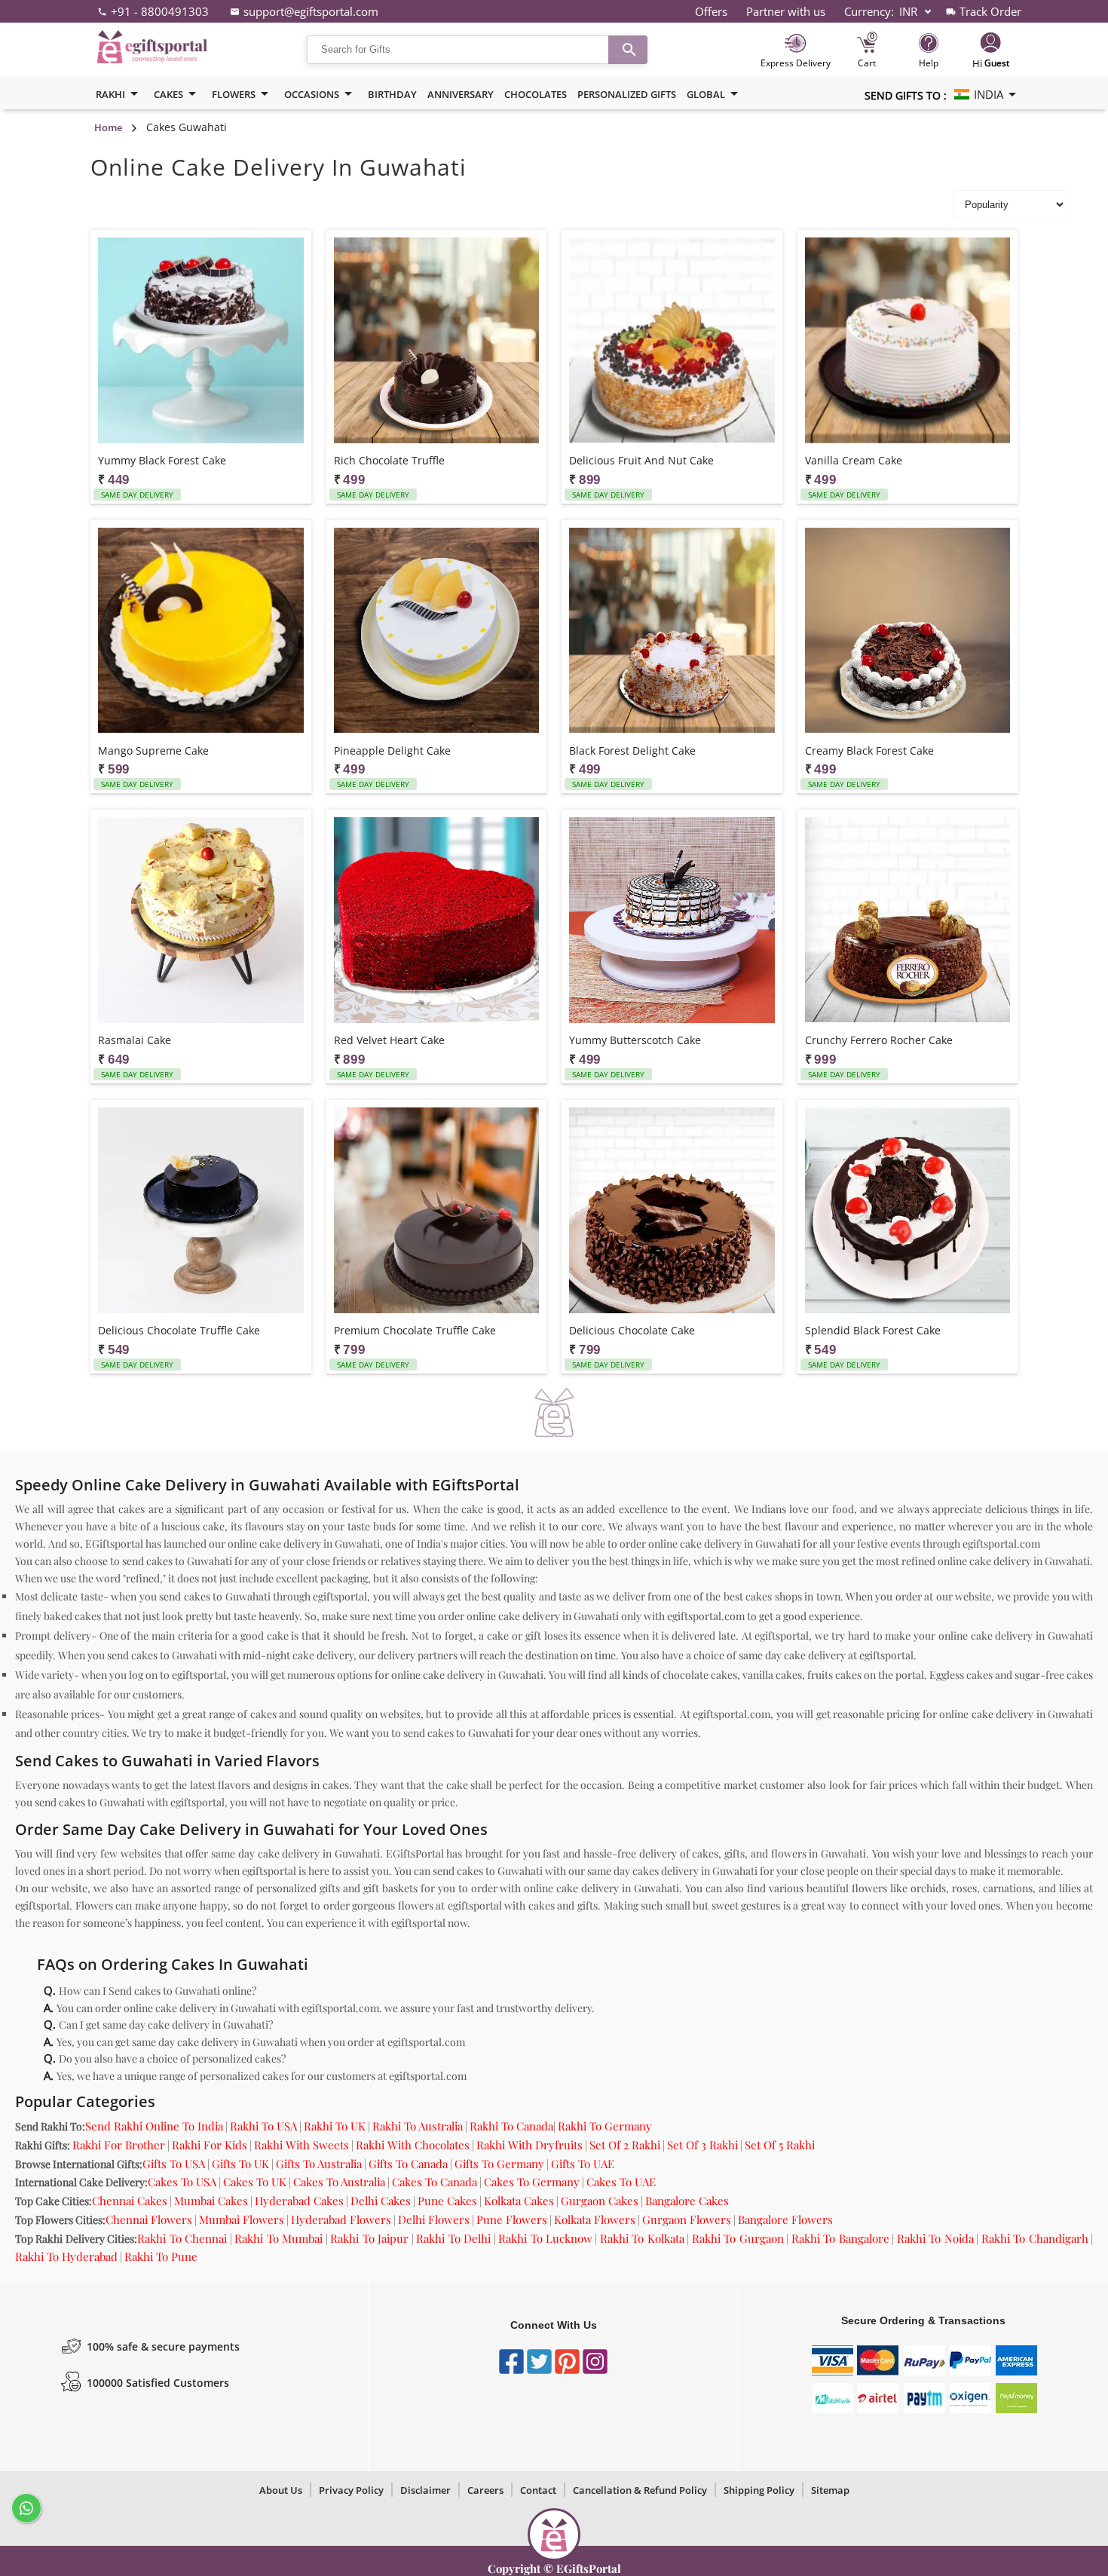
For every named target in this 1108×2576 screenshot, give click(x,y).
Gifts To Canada (408, 2164)
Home (108, 127)
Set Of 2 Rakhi (625, 2145)
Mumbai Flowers (242, 2219)
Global (706, 94)
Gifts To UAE (583, 2164)
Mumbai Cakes (211, 2201)
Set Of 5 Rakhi (780, 2145)
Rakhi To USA (263, 2126)
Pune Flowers (512, 2219)
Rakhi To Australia (418, 2126)
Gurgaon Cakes (600, 2201)
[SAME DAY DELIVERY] (201, 342)
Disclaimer (425, 2490)
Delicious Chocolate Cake (632, 1330)
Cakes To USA (182, 2182)
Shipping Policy (759, 2490)
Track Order (990, 11)
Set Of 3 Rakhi (702, 2145)
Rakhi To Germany (605, 2126)
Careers (485, 2490)
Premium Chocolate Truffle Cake (415, 1330)
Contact (538, 2490)
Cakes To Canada (435, 2182)
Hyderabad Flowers (341, 2219)
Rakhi (110, 94)
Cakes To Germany (532, 2182)
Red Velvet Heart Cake (389, 1040)
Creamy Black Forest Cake (869, 750)
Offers (711, 11)
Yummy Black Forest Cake (162, 460)
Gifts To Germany (499, 2164)
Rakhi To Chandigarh (1035, 2238)
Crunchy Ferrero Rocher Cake (879, 1040)
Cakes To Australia (339, 2182)
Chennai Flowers (149, 2219)
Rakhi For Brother (119, 2145)
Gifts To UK (240, 2164)
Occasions (312, 94)
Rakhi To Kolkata (642, 2238)
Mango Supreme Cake (153, 750)
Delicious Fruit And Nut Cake (641, 460)
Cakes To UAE (621, 2182)
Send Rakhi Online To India (154, 2126)
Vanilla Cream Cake (854, 460)
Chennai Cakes (130, 2201)
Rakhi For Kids (210, 2145)
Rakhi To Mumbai (279, 2238)
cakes (168, 94)
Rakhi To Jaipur (369, 2238)
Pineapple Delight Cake (392, 750)
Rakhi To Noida (935, 2238)
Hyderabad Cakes (299, 2201)
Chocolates (536, 94)
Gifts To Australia (319, 2164)
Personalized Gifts (627, 94)
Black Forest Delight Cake (632, 750)
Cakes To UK (255, 2182)
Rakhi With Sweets (301, 2145)
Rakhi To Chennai (182, 2238)
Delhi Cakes (381, 2201)
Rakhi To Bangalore (840, 2238)
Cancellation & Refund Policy (640, 2490)
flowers (234, 94)
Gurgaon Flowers (687, 2219)
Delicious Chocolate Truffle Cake (179, 1330)
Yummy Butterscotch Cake (635, 1040)
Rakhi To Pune (161, 2256)
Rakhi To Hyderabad (66, 2256)
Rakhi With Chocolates (413, 2145)
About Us (281, 2490)
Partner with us (786, 11)
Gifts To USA (174, 2164)
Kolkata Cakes (519, 2201)
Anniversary (461, 94)
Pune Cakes (447, 2201)
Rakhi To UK (335, 2126)
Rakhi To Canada (511, 2126)
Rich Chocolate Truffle (389, 460)
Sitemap (830, 2490)
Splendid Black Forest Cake (873, 1330)
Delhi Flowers (434, 2219)
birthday (392, 94)
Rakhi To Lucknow (545, 2238)
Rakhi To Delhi (453, 2238)
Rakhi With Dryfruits (530, 2145)
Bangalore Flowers (785, 2219)
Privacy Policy (351, 2490)
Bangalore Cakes (687, 2201)
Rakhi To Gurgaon (738, 2238)
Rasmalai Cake (135, 1040)
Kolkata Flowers (595, 2219)
